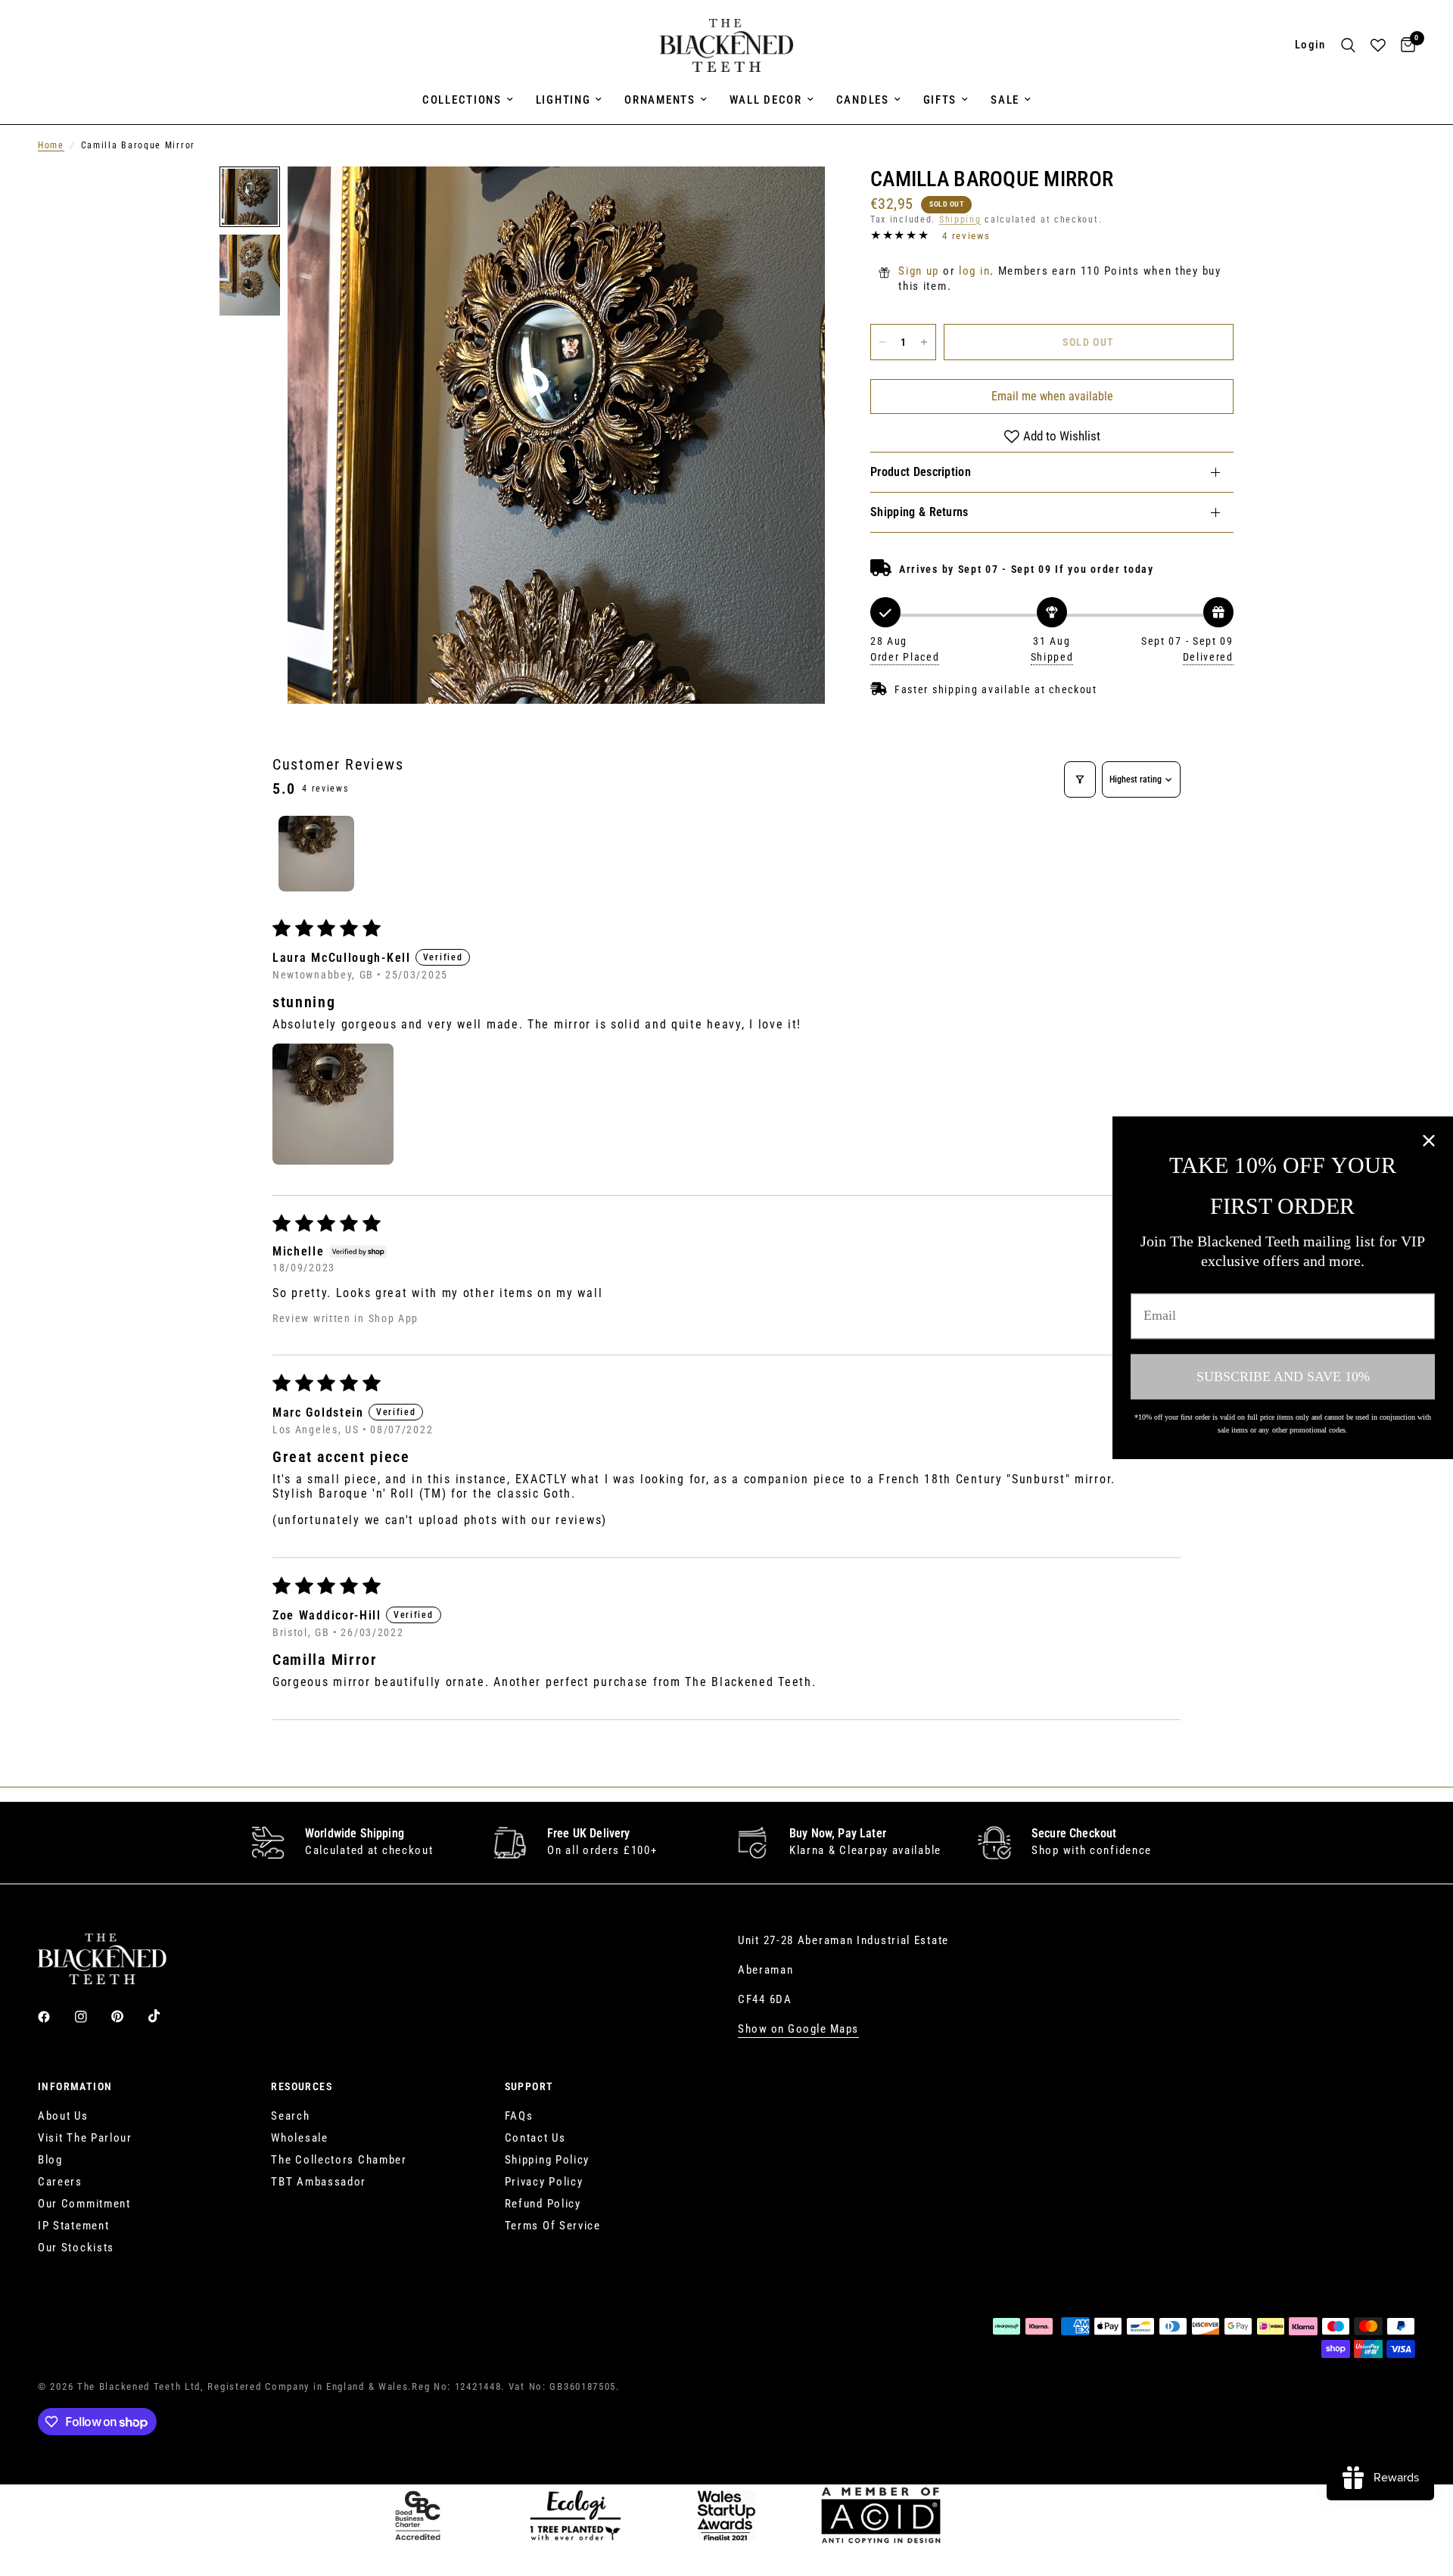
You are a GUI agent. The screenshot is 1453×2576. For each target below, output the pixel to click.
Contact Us (535, 2138)
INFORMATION (75, 2086)
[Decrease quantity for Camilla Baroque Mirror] (882, 342)
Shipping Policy (548, 2160)
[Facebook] (54, 2017)
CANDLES (863, 100)
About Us (63, 2116)
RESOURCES (302, 2086)
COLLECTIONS (462, 100)
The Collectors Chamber (339, 2160)
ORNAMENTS (660, 100)
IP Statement (73, 2226)
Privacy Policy (544, 2182)
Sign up (919, 271)
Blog (50, 2160)
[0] (1404, 45)
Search (290, 2116)
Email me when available (1052, 396)
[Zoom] (793, 198)
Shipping (960, 219)
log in (974, 271)
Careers (60, 2182)
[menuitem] (468, 100)
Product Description (921, 472)
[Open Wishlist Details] (1378, 45)
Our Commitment (84, 2204)
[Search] (1348, 45)
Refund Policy (543, 2204)
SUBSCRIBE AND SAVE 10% (1283, 1377)
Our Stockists (76, 2248)
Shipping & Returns (919, 512)
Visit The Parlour (85, 2138)
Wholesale (299, 2138)
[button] (333, 1104)
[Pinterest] (128, 2016)
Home (51, 145)
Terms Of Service (553, 2226)
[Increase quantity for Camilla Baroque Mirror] (924, 342)
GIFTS (940, 100)
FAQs (519, 2116)
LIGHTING (563, 100)
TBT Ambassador (319, 2182)
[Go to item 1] (316, 854)
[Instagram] (92, 2017)
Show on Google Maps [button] (798, 2029)
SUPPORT (529, 2086)
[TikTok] (165, 2016)
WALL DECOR (766, 100)
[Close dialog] (1429, 1140)
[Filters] (1080, 779)
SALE (1005, 100)
